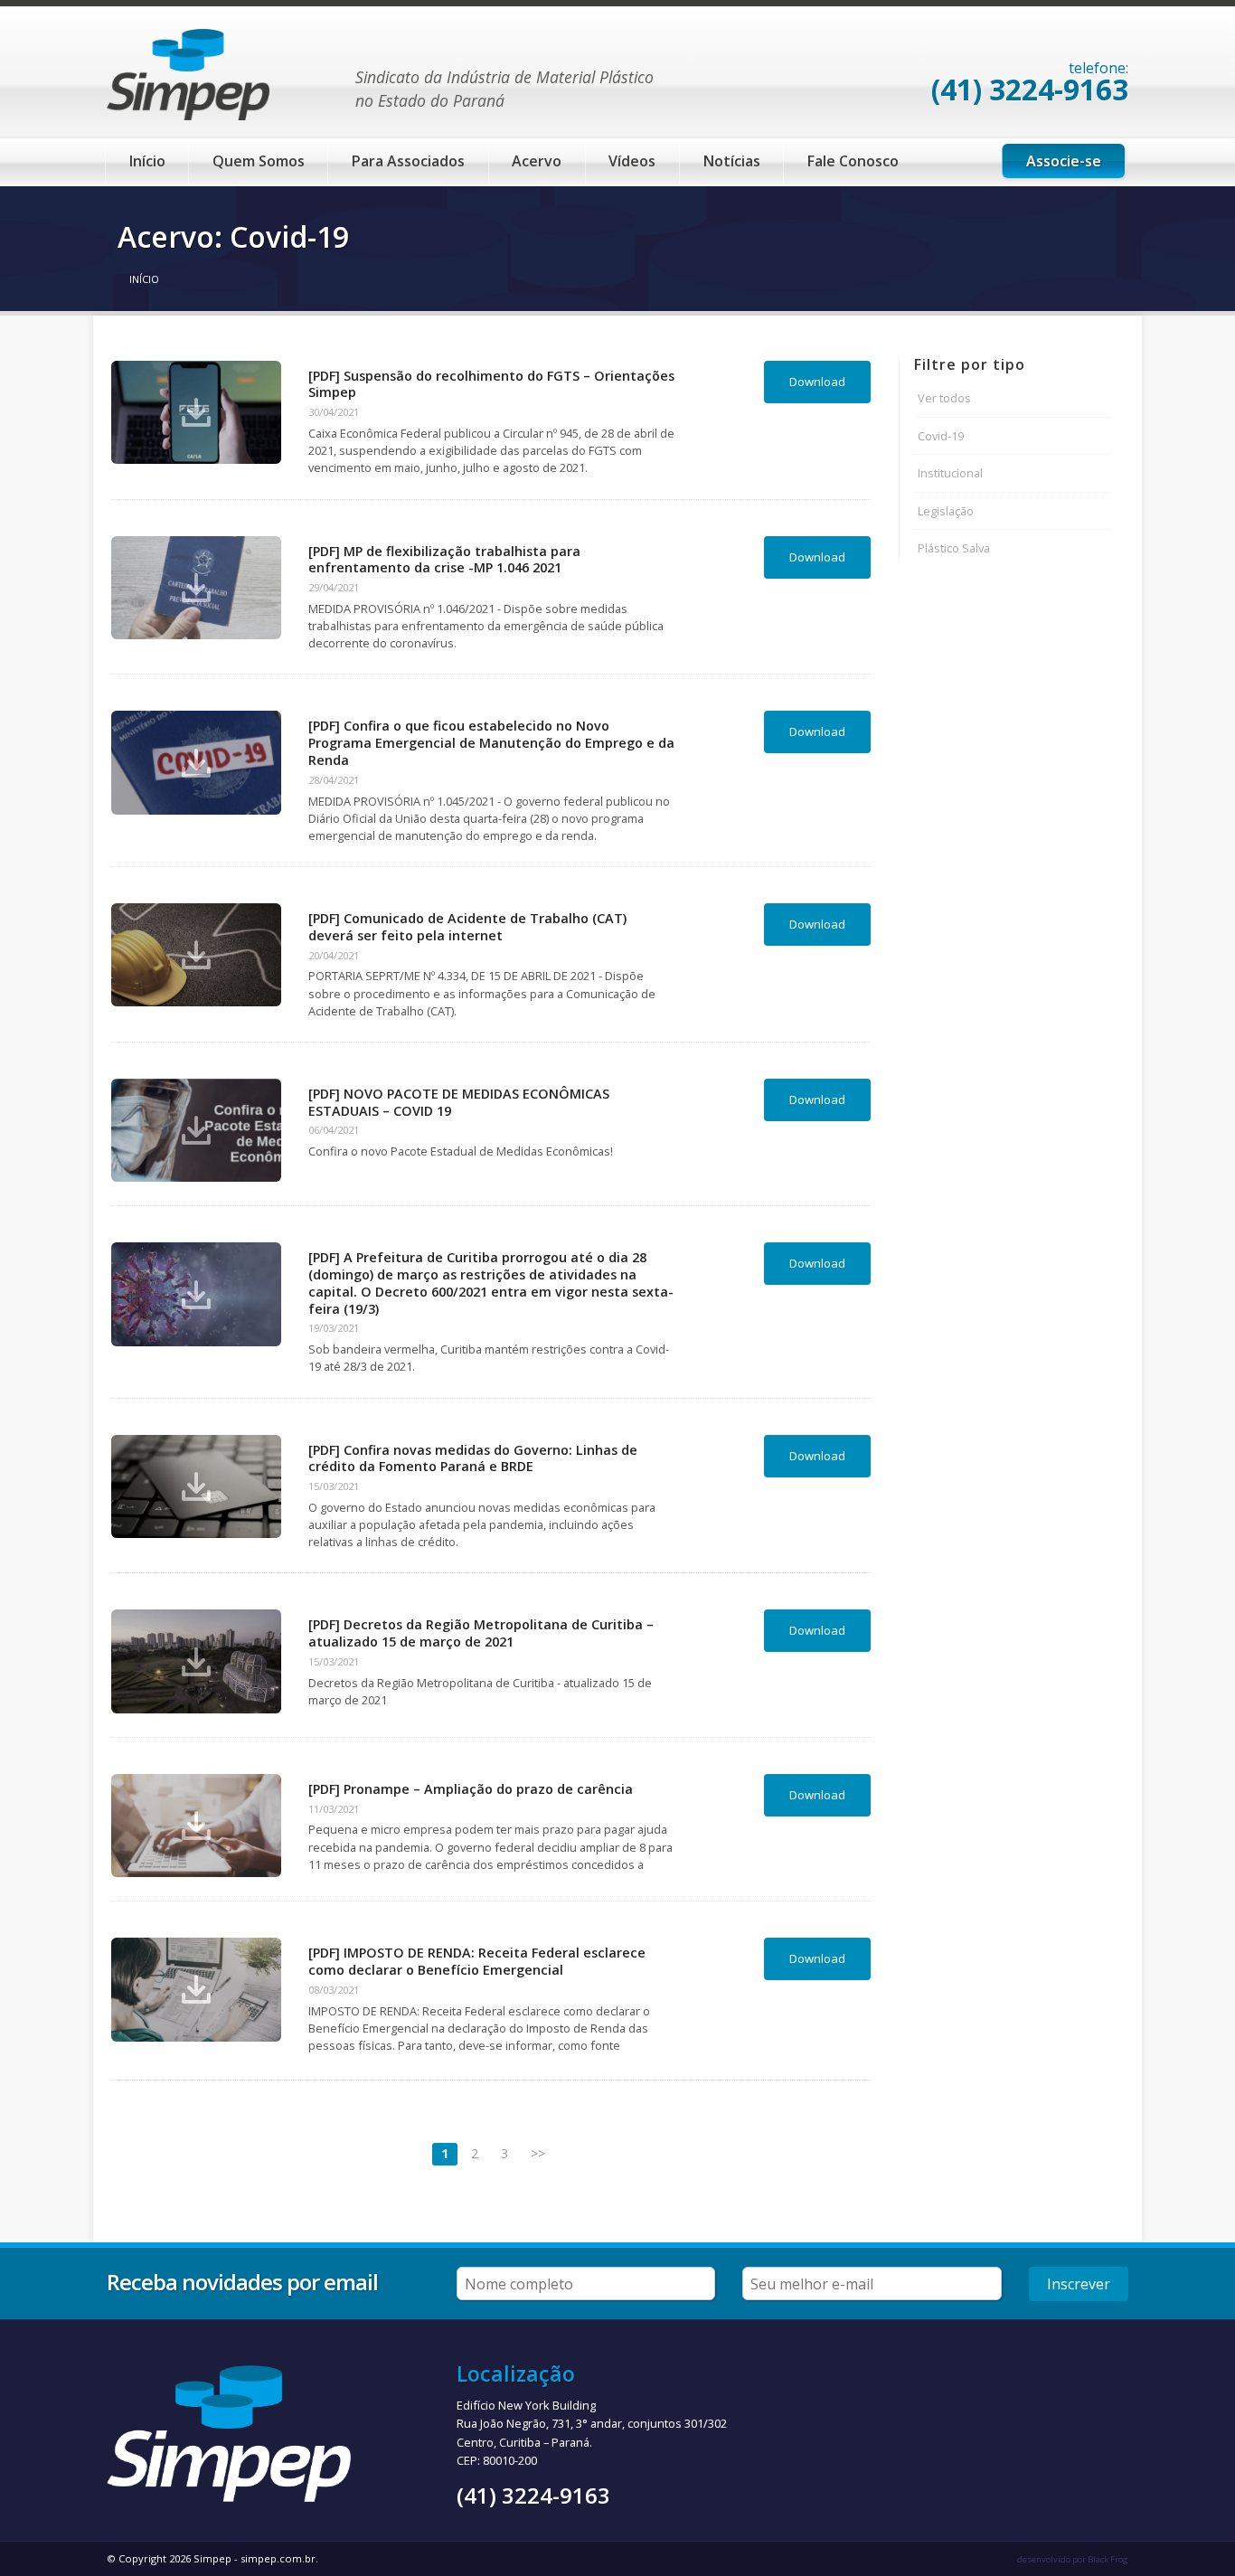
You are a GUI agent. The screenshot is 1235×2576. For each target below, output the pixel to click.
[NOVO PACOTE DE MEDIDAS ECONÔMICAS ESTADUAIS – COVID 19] (196, 1130)
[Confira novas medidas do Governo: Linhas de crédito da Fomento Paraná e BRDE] (196, 1486)
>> (538, 2153)
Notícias (732, 161)
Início (147, 161)
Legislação (946, 511)
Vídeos (632, 161)
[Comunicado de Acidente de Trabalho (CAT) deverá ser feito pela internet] (196, 955)
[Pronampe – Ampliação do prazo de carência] (196, 1826)
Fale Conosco (853, 161)
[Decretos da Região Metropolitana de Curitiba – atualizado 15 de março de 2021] (196, 1661)
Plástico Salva (954, 548)
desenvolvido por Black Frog (1073, 2559)
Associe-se (1064, 161)
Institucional (950, 473)
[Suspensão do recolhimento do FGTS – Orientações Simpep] (196, 412)
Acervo (537, 161)
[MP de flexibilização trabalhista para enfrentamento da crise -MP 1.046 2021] (196, 588)
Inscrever (1079, 2284)
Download (817, 382)
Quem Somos (259, 161)
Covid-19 (941, 436)
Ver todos (944, 398)
